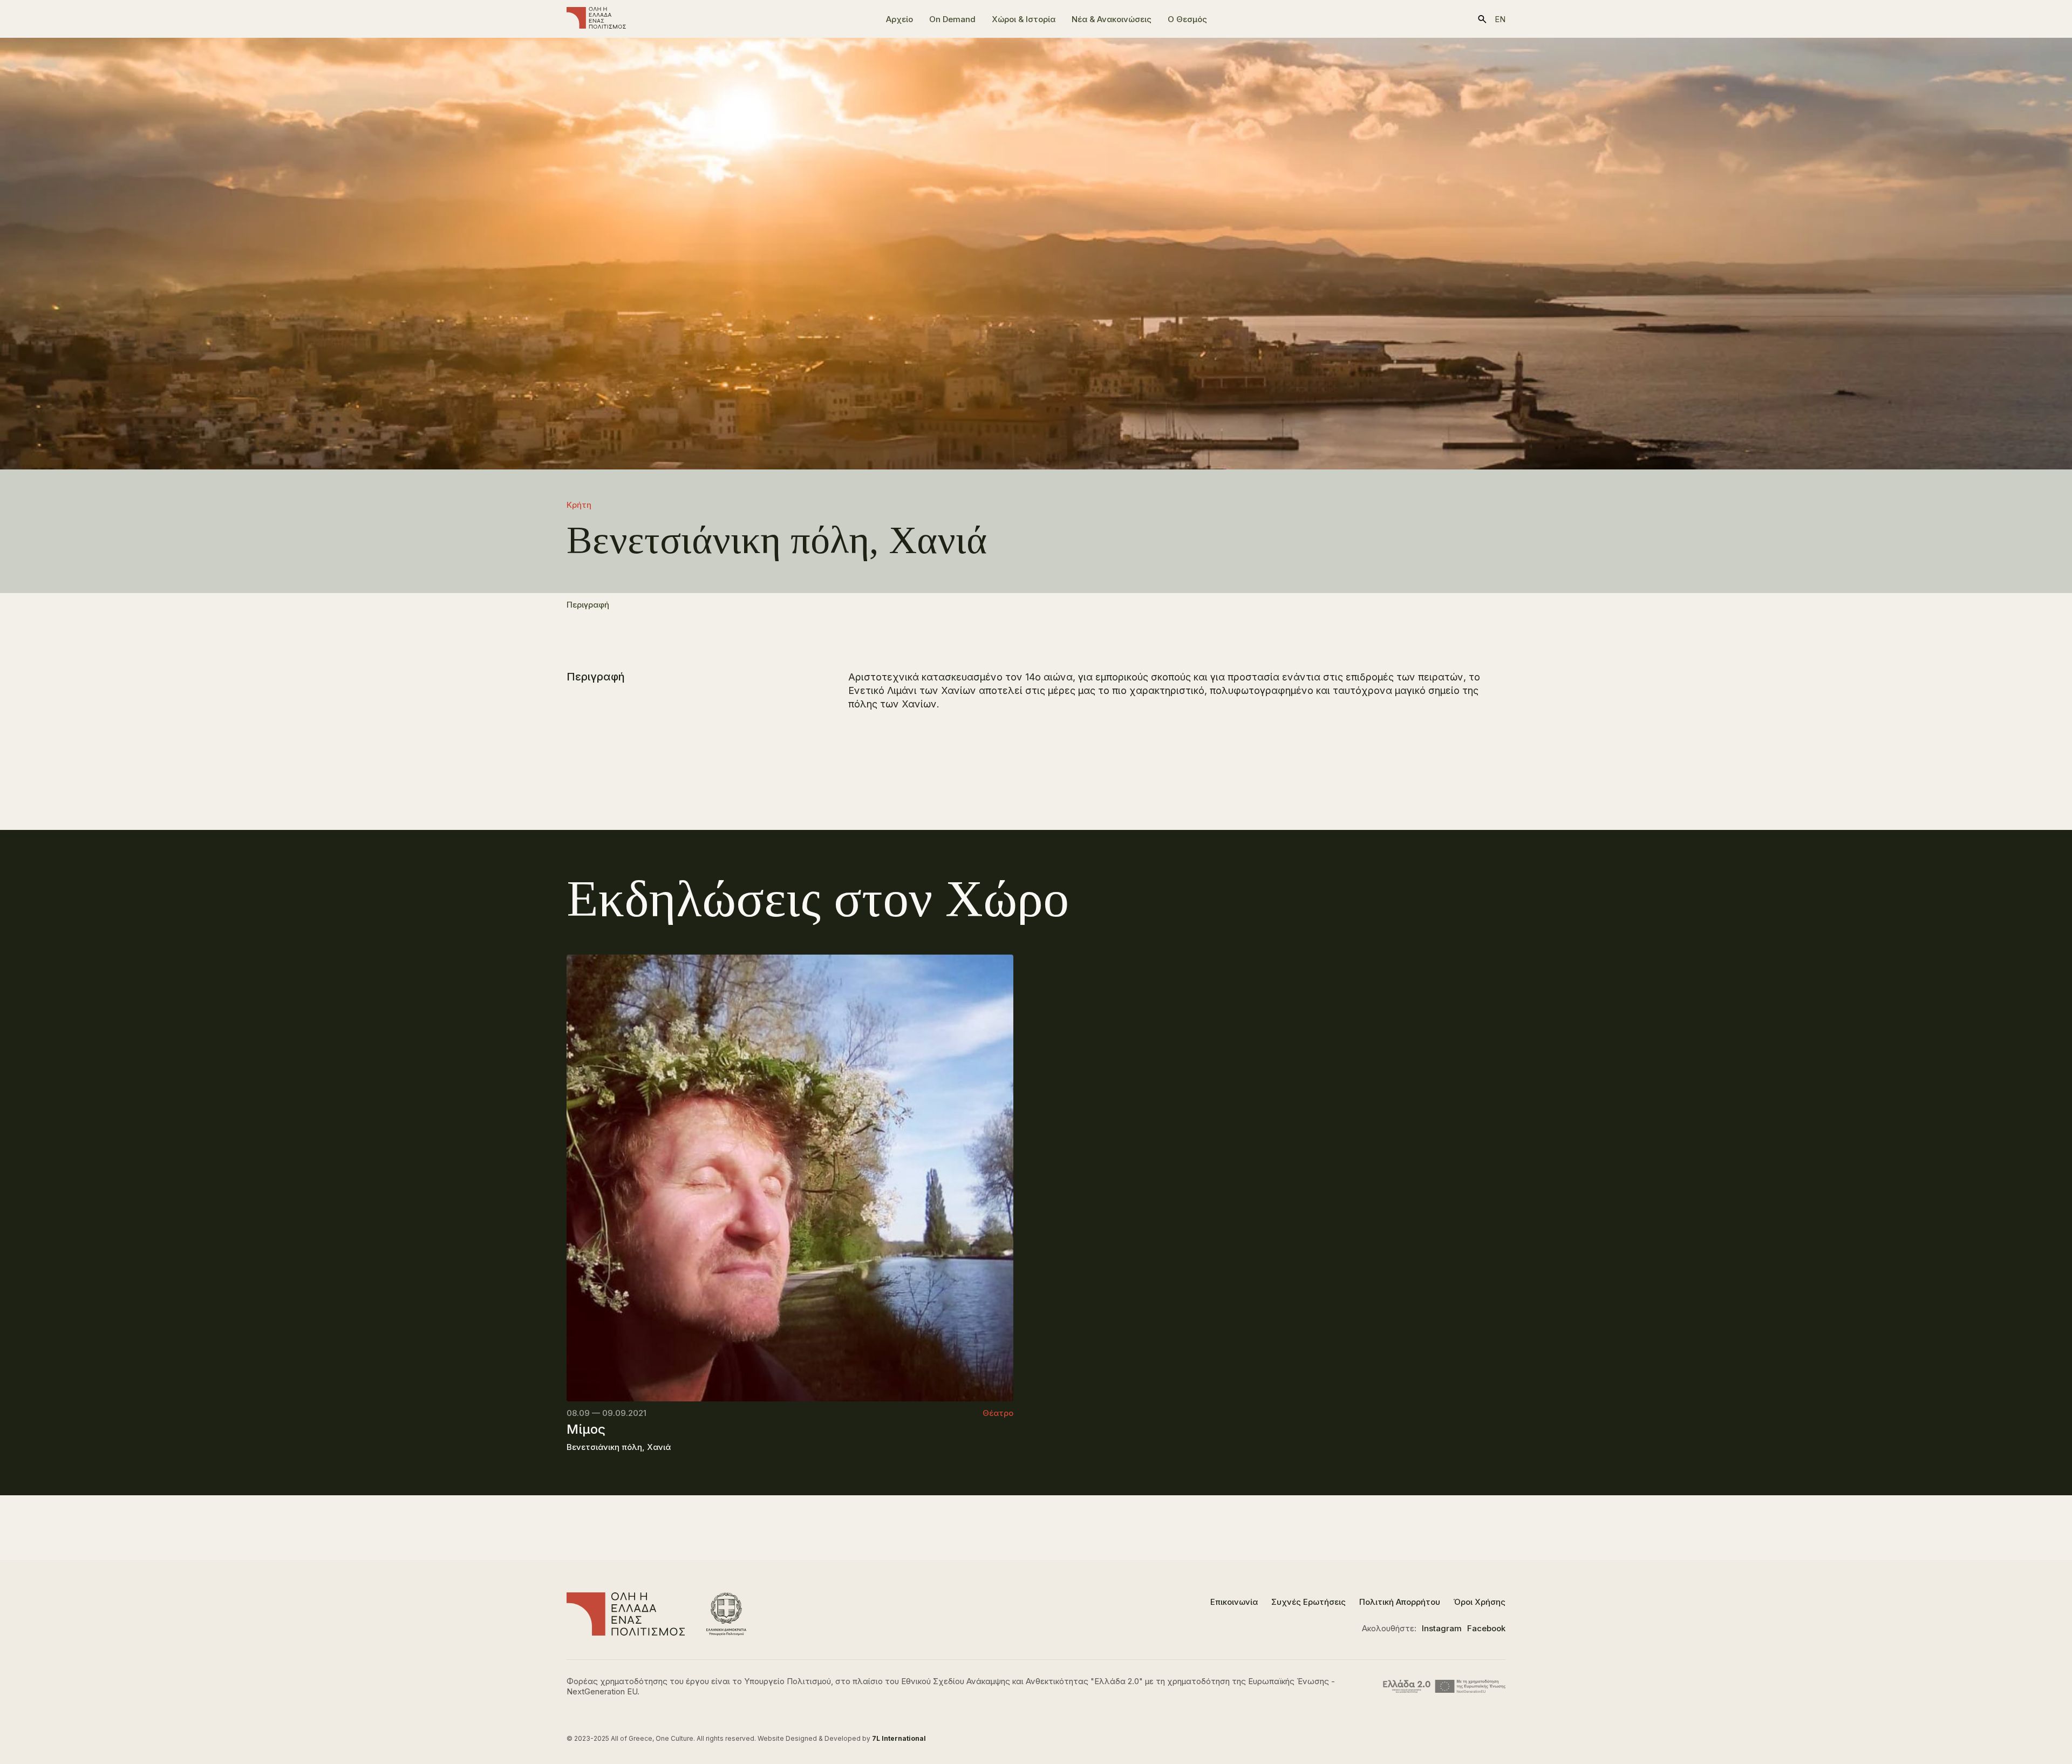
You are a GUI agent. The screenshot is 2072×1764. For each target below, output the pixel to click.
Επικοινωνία (1234, 1602)
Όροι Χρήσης (1480, 1602)
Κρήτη (579, 505)
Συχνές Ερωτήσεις (1308, 1602)
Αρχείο (899, 19)
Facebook (1486, 1628)
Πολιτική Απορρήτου (1400, 1602)
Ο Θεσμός (1187, 19)
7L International (899, 1738)
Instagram (1442, 1628)
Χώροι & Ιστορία (1024, 19)
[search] (1482, 19)
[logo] (596, 19)
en (1500, 19)
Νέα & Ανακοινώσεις (1112, 19)
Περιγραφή (588, 605)
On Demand (952, 19)
